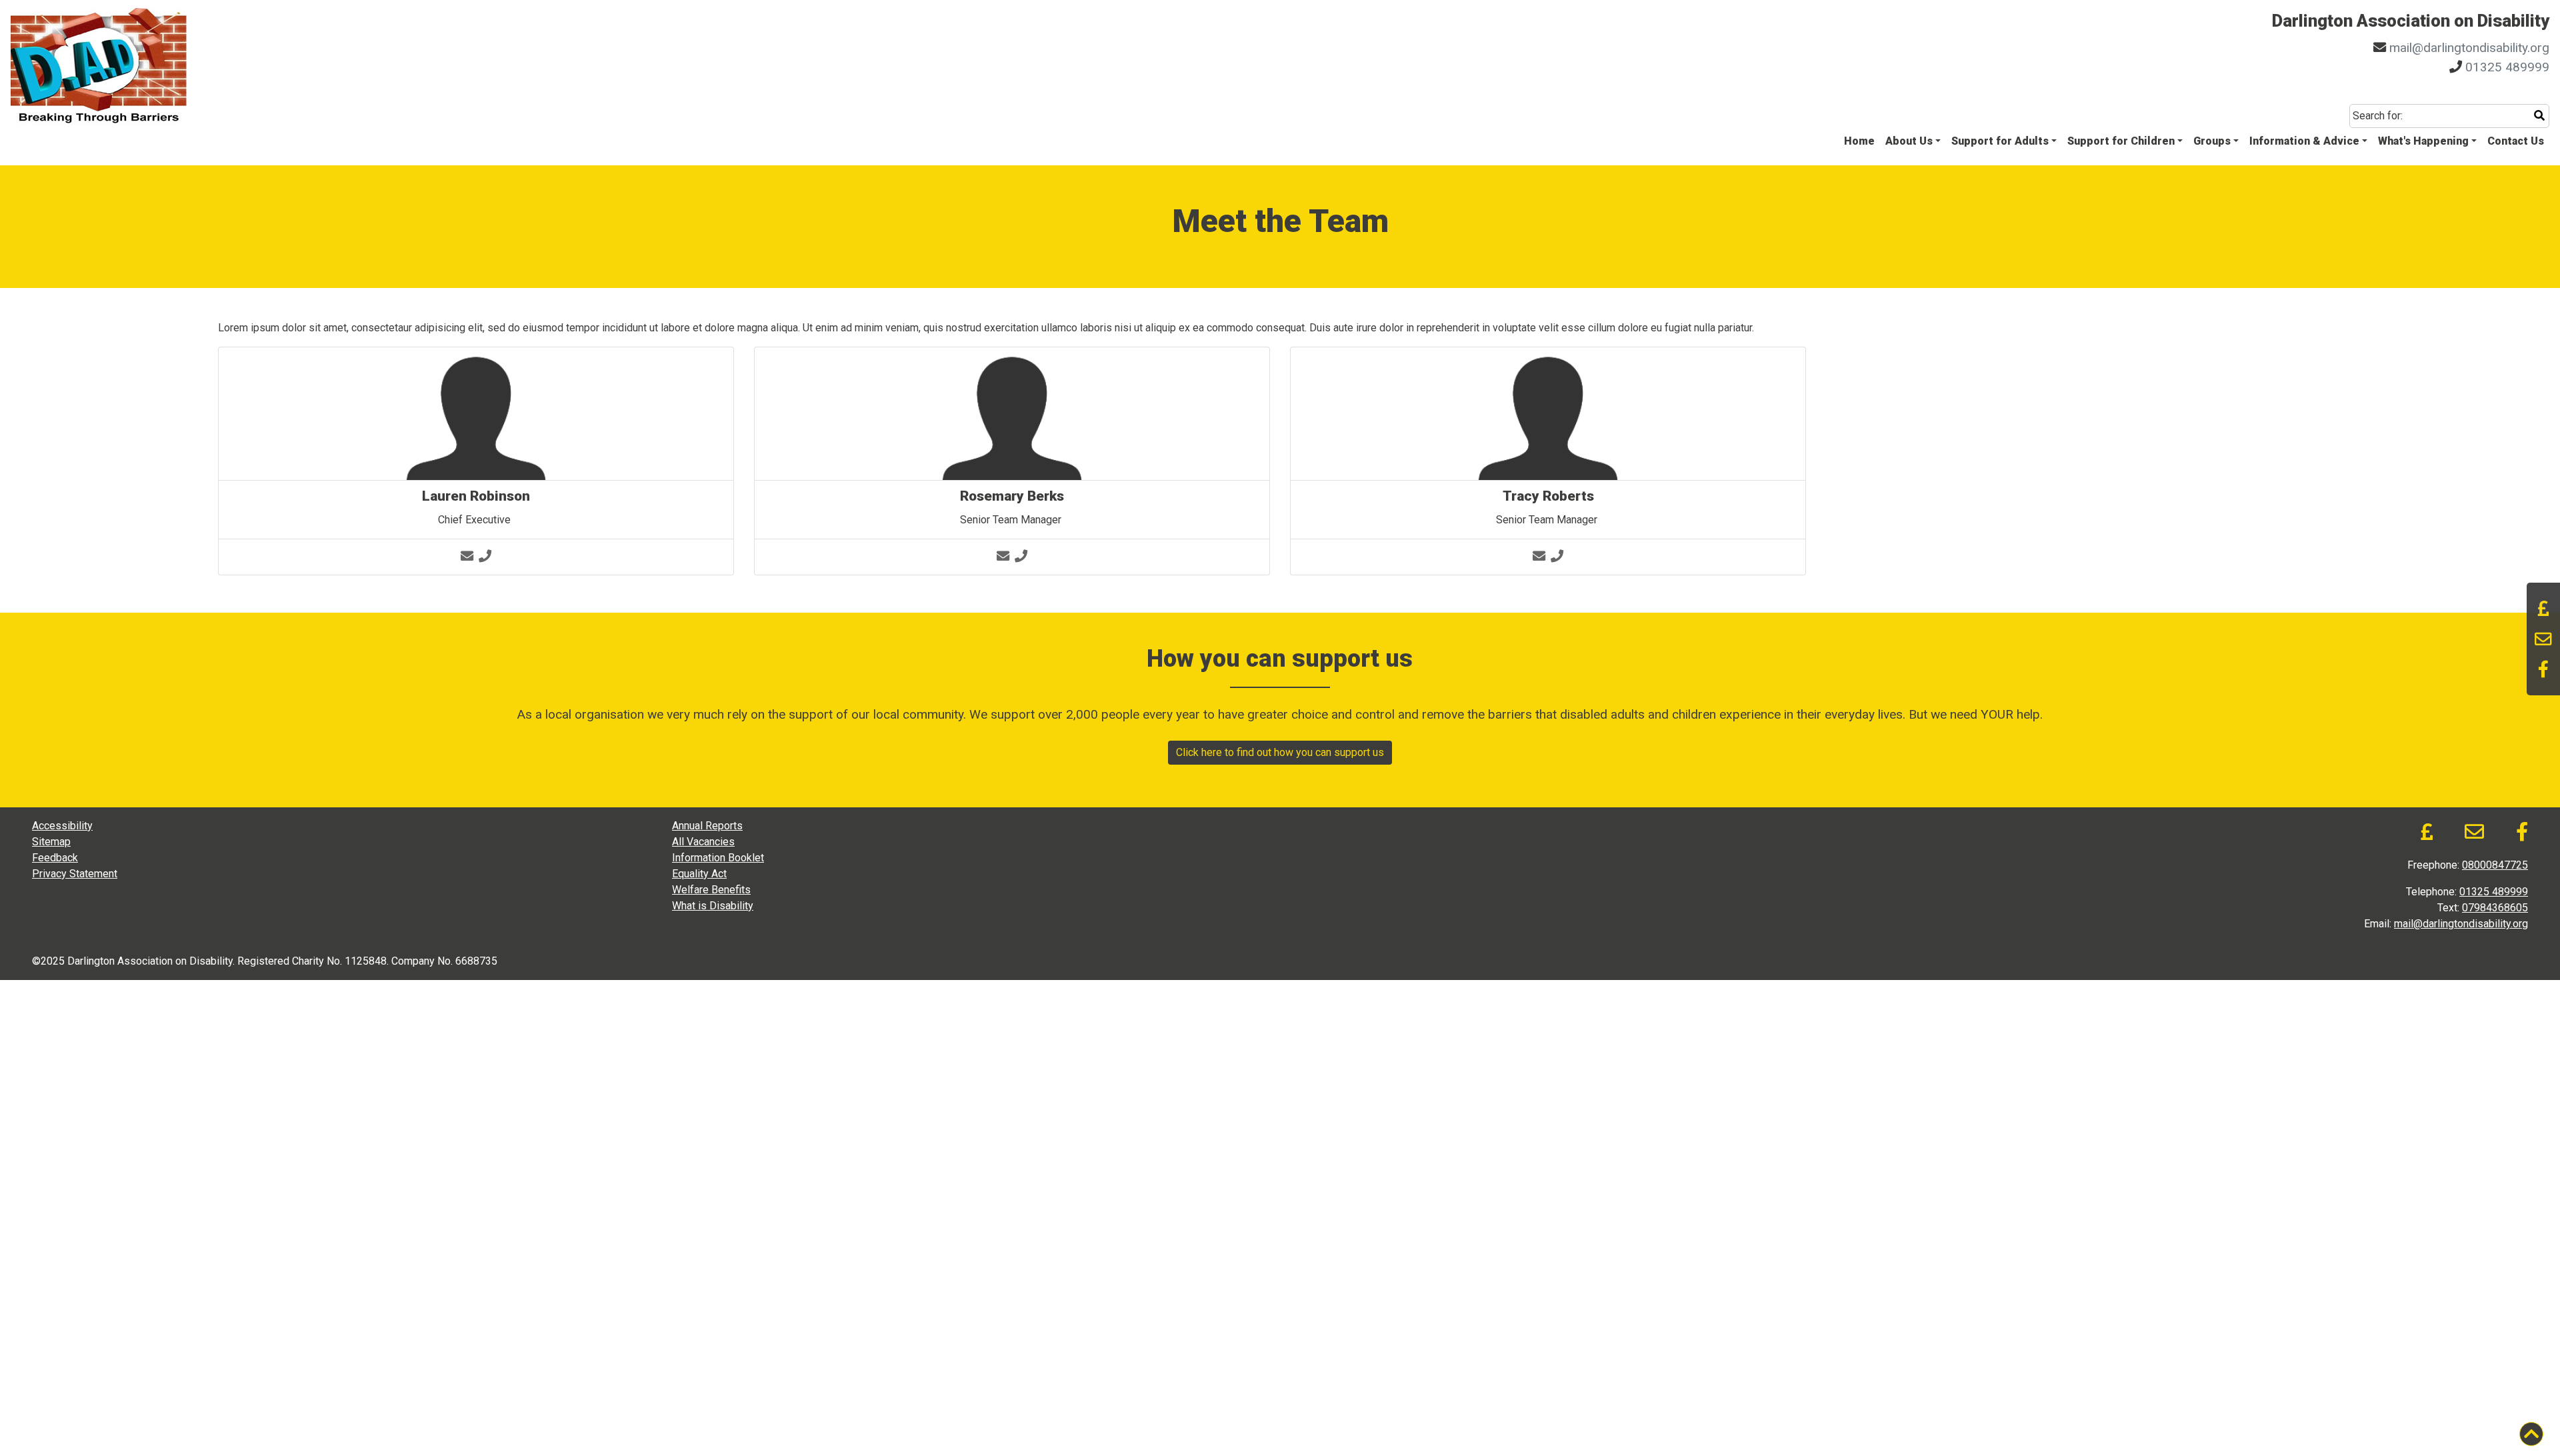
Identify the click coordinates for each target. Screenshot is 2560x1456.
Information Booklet (718, 858)
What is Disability (713, 906)
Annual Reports (707, 826)
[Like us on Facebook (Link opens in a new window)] (2543, 669)
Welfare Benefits (711, 890)
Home (1859, 141)
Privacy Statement (75, 874)
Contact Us (2516, 141)
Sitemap (51, 842)
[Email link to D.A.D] (2543, 639)
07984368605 (2495, 908)
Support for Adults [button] (2000, 141)
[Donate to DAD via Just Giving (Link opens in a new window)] (2543, 609)
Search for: (2378, 116)
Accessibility (62, 826)
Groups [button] (2212, 141)
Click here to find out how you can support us (1280, 752)
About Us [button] (1909, 141)
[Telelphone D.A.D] (485, 556)
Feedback (55, 858)
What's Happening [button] (2423, 141)
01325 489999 (2507, 67)
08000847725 (2495, 865)
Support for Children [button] (2121, 141)
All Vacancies (703, 842)
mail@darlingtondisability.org (2469, 48)
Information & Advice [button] (2304, 141)
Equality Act (699, 874)
